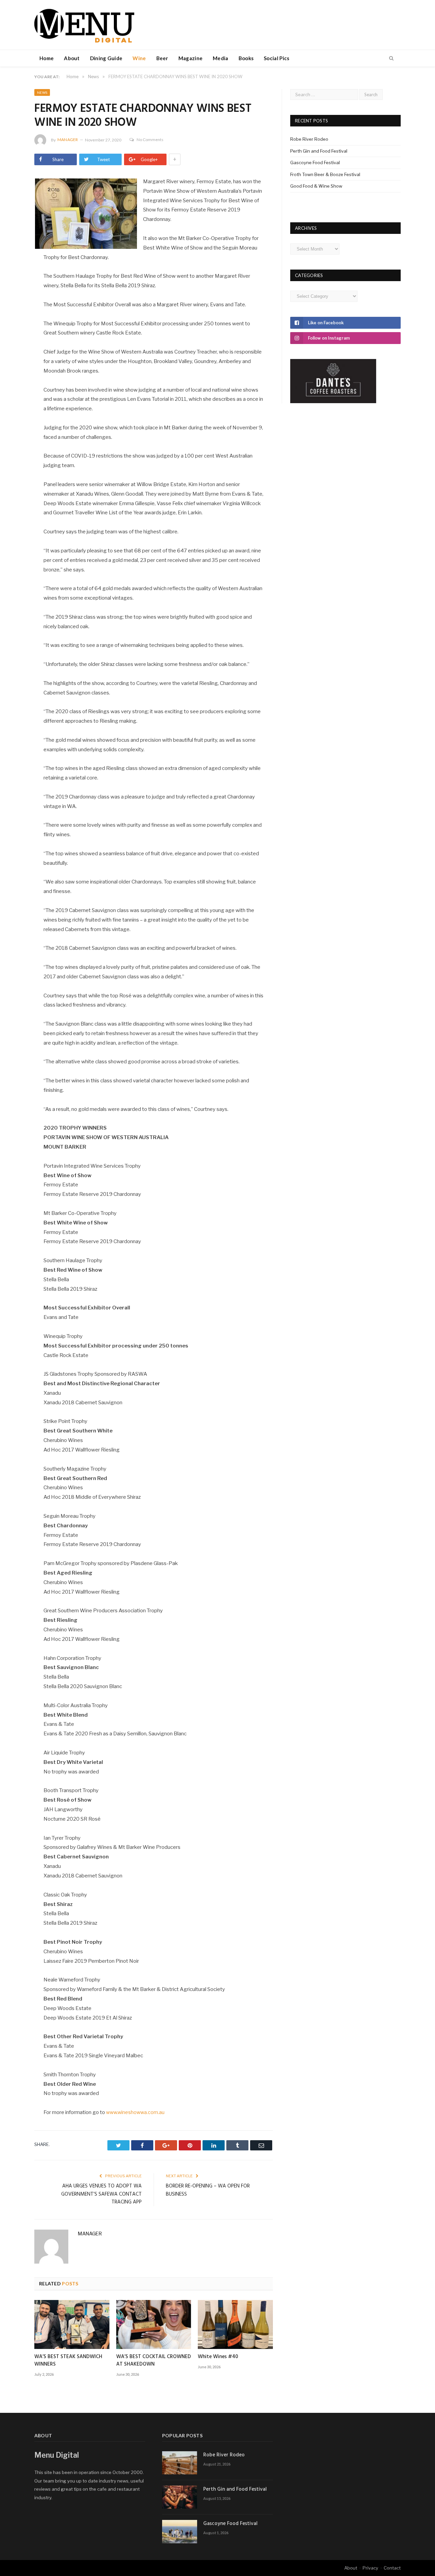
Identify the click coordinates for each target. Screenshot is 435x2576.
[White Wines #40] (235, 2324)
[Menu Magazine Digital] (84, 25)
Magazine (190, 58)
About (72, 58)
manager (68, 140)
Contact (392, 2568)
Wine (139, 58)
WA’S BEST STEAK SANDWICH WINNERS (68, 2360)
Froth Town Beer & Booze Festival (325, 174)
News (42, 92)
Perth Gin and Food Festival (319, 151)
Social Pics (276, 58)
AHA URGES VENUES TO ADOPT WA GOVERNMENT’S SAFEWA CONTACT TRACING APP (101, 2194)
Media (221, 58)
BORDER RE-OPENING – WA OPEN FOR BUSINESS (208, 2190)
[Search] (391, 58)
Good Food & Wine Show (316, 186)
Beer (162, 58)
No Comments (150, 140)
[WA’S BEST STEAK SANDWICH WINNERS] (72, 2324)
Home (47, 58)
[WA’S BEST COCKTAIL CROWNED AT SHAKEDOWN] (154, 2324)
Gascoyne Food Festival (315, 162)
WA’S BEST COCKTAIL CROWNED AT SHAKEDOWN (154, 2360)
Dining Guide (106, 58)
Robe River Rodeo (309, 139)
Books (246, 58)
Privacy (370, 2568)
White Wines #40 (218, 2357)
